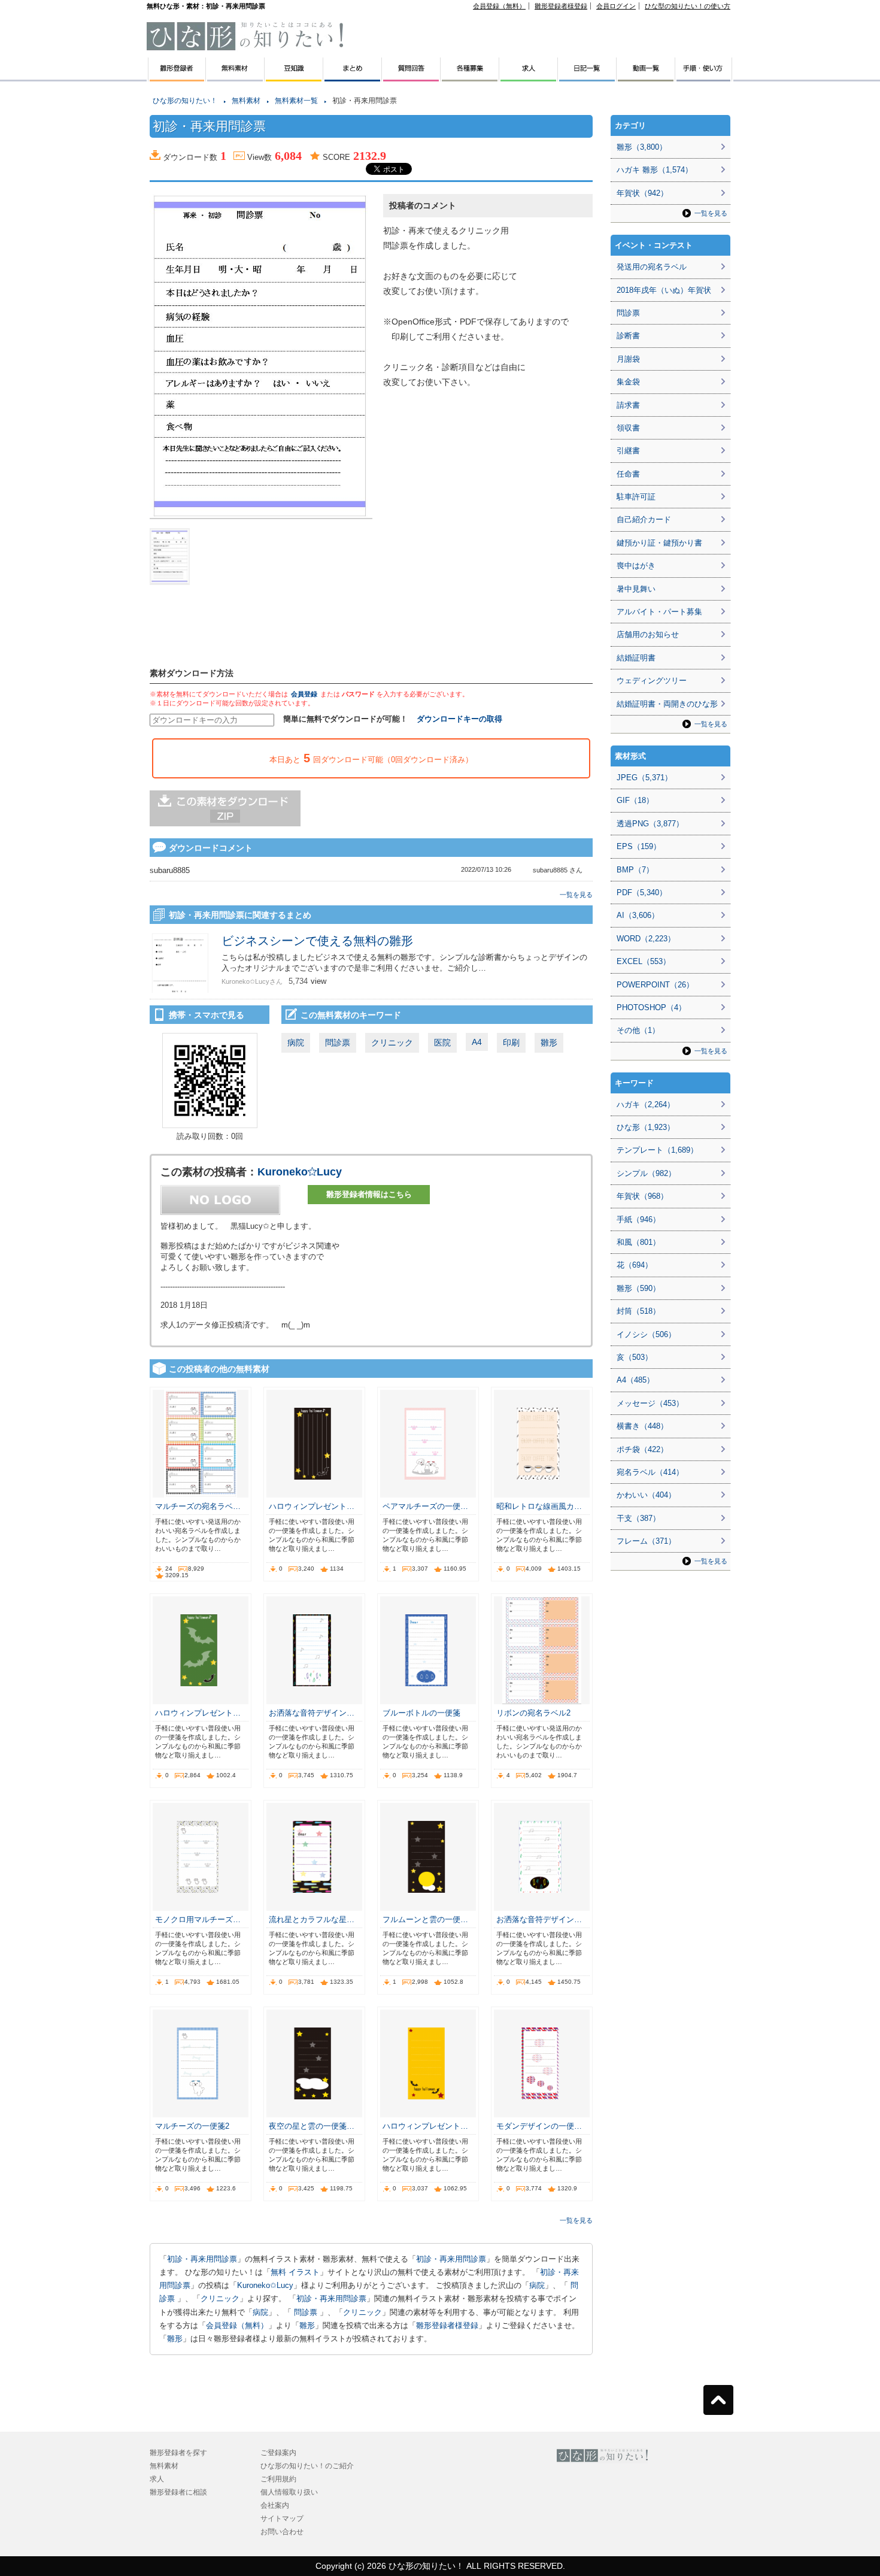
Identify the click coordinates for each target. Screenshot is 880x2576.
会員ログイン (616, 6)
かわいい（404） (646, 1495)
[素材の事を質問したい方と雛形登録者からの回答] (411, 77)
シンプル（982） (646, 1173)
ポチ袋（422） (642, 1449)
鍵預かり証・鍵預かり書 (659, 543)
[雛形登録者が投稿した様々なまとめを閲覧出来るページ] (353, 77)
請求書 (628, 405)
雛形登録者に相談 (178, 2492)
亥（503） (635, 1357)
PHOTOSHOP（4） (651, 1007)
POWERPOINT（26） (655, 985)
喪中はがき (636, 566)
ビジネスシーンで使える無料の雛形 (317, 941)
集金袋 (628, 382)
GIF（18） (635, 800)
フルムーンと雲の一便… (425, 1919)
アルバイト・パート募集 (659, 612)
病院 (296, 1042)
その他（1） (638, 1030)
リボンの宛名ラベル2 (533, 1713)
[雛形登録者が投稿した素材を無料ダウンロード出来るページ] (235, 77)
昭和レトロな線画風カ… (539, 1506)
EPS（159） (639, 846)
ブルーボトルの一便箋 (421, 1713)
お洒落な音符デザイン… (312, 1713)
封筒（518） (638, 1311)
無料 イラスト (295, 2272)
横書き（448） (642, 1426)
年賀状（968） (642, 1196)
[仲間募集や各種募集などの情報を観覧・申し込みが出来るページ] (470, 77)
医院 (442, 1042)
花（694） (635, 1265)
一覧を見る (576, 895)
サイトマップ (282, 2519)
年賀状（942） (642, 193)
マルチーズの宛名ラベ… (198, 1506)
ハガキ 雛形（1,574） (655, 170)
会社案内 (275, 2505)
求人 (157, 2479)
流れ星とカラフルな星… (312, 1919)
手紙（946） (638, 1219)
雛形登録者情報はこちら (369, 1194)
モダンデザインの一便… (539, 2126)
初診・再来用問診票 (202, 2259)
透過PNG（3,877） (650, 824)
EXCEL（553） (644, 961)
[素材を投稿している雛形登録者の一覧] (176, 77)
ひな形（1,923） (646, 1127)
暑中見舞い (636, 589)
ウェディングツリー (652, 681)
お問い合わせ (282, 2532)
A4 (477, 1042)
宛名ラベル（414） (650, 1472)
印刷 (511, 1042)
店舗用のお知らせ (648, 634)
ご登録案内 (278, 2453)
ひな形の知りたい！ (185, 101)
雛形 (549, 1042)
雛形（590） (638, 1288)
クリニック (392, 1042)
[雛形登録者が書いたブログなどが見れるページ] (587, 77)
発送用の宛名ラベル (652, 267)
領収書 (628, 428)
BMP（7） (635, 870)
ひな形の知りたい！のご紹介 (307, 2466)
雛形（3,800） (642, 147)
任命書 (628, 474)
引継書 (628, 451)
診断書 (628, 336)
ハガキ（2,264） (646, 1104)
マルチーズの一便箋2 (192, 2126)
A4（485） (635, 1380)
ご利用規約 (278, 2479)
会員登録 (304, 694)
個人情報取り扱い (289, 2492)
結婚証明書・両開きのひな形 (667, 704)
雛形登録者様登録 (561, 6)
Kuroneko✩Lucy (300, 1172)
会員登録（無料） (499, 6)
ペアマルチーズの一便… (425, 1506)
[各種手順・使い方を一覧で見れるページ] (704, 77)
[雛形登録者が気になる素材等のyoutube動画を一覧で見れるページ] (646, 77)
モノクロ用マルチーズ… (198, 1919)
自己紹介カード (644, 519)
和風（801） (638, 1242)
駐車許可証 (636, 497)
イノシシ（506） (646, 1334)
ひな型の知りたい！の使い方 (688, 6)
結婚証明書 (636, 658)
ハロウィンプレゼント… (312, 1506)
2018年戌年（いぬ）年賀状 (664, 290)
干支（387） (638, 1518)
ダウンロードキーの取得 (459, 719)
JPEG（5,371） (644, 778)
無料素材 (246, 101)
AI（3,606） (638, 915)
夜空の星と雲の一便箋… (312, 2126)
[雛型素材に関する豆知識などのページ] (294, 77)
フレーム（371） (646, 1541)
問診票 (338, 1042)
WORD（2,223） (646, 939)
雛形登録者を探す (178, 2453)
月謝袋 (628, 359)
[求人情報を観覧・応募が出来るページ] (529, 77)
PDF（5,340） (642, 892)
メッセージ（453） (650, 1403)
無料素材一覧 (296, 101)
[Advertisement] (90, 269)
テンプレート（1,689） (657, 1150)
